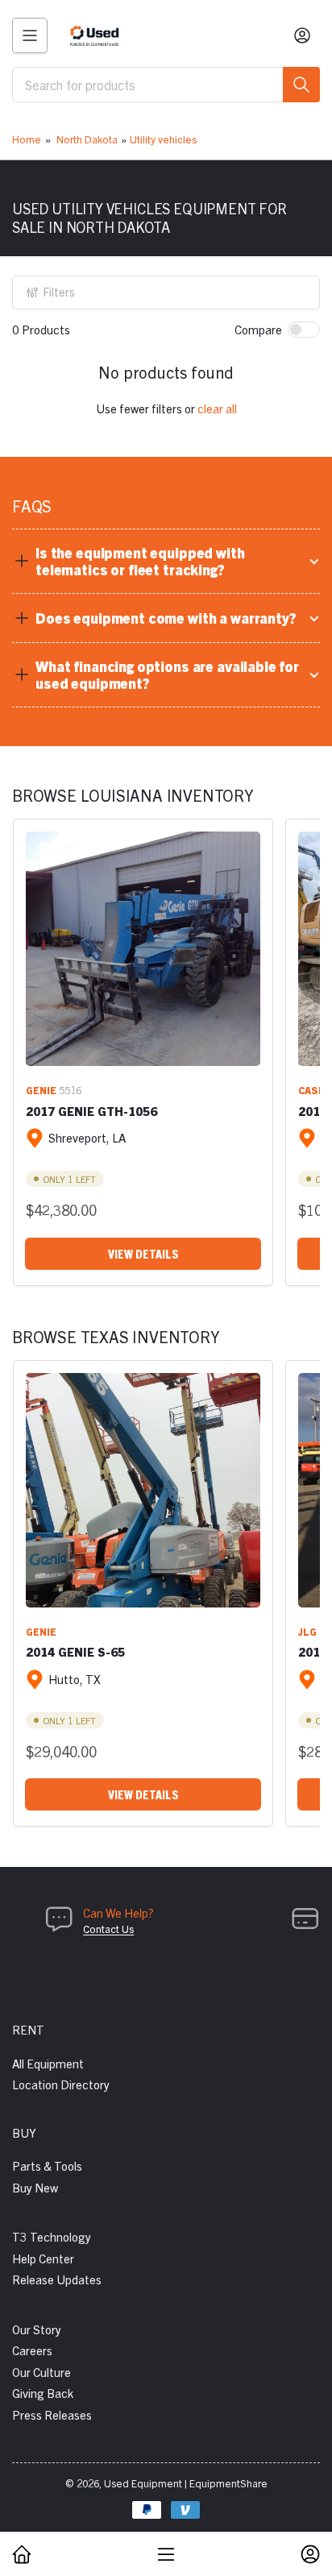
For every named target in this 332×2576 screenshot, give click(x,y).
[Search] (301, 85)
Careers (32, 2350)
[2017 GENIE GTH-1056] (143, 949)
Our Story (37, 2329)
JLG (307, 1631)
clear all (217, 408)
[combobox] (166, 85)
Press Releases (52, 2414)
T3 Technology (52, 2236)
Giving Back (43, 2393)
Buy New (35, 2187)
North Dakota (87, 139)
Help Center (43, 2258)
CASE (311, 1090)
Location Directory (61, 2084)
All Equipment (48, 2063)
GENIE (41, 1090)
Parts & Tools (47, 2165)
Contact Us (108, 1929)
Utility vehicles (163, 139)
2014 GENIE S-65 (75, 1651)
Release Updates (57, 2279)
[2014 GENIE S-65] (143, 1490)
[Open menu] (30, 35)
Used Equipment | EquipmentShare (186, 2483)
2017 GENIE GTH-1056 (91, 1111)
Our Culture (41, 2372)
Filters (59, 292)
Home (27, 139)
